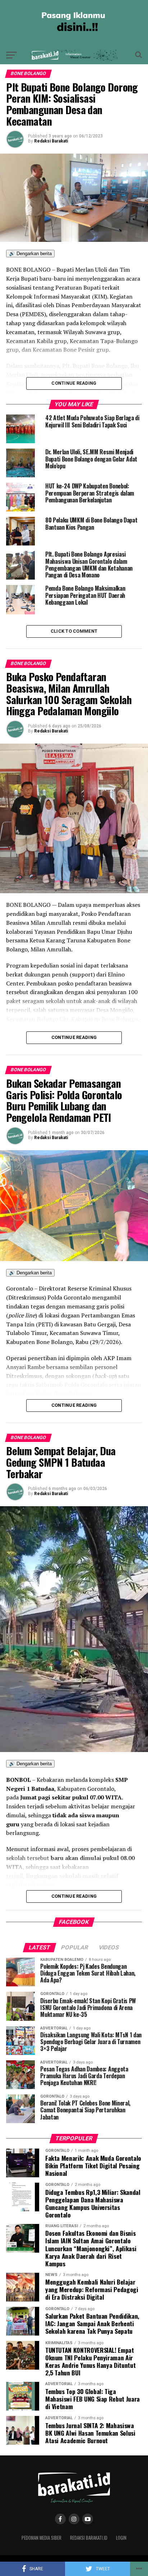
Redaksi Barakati (51, 141)
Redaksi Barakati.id (89, 2538)
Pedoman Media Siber (41, 2538)
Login (121, 2538)
